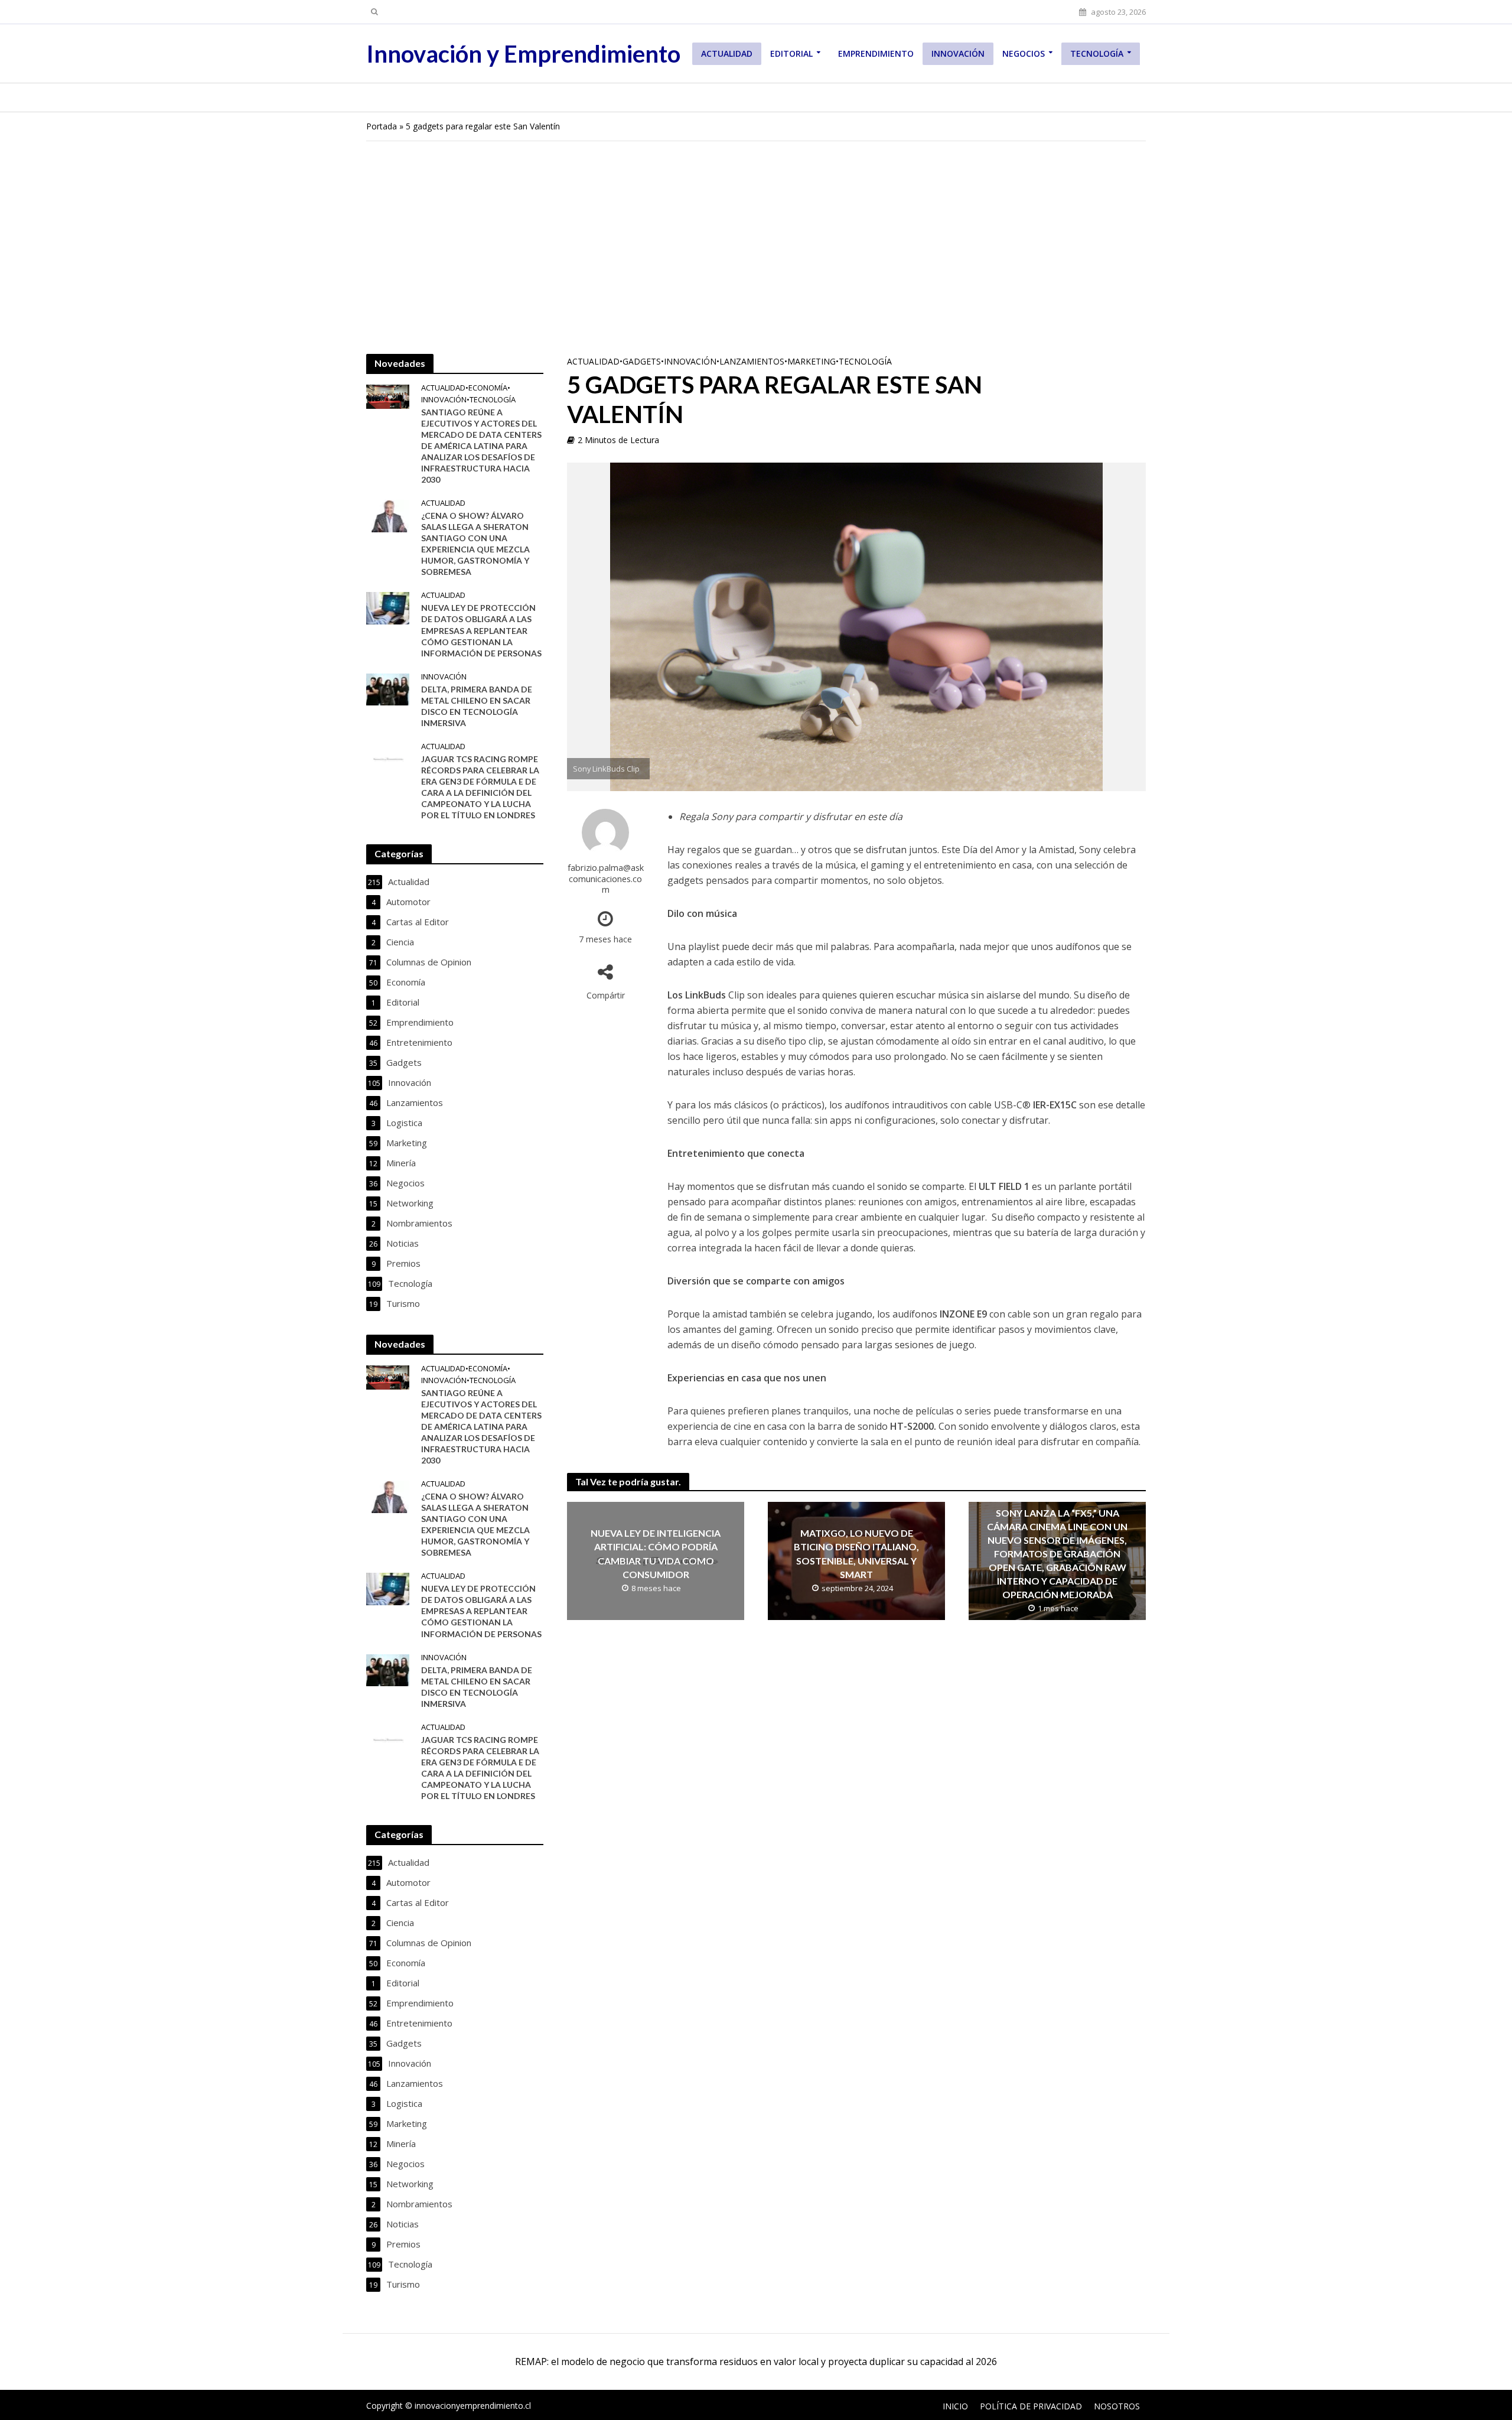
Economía (488, 388)
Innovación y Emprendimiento (523, 54)
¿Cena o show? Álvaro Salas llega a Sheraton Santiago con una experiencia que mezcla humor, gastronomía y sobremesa (475, 544)
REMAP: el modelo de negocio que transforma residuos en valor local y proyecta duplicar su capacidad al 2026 (756, 2362)
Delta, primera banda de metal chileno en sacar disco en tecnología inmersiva (477, 706)
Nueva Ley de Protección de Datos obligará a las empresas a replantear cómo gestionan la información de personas (481, 630)
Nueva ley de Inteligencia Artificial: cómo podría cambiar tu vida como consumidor (656, 1553)
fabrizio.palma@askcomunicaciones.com (606, 879)
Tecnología (1097, 53)
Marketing (812, 361)
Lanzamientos (752, 361)
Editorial (791, 53)
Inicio (955, 2406)
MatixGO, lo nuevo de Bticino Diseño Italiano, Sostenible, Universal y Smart (856, 1553)
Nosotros (1117, 2406)
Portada (382, 126)
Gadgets (642, 361)
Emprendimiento (876, 53)
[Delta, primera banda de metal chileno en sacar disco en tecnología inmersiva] (388, 688)
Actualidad (727, 53)
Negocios (1024, 53)
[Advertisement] (756, 248)
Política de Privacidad (1031, 2406)
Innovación (958, 53)
